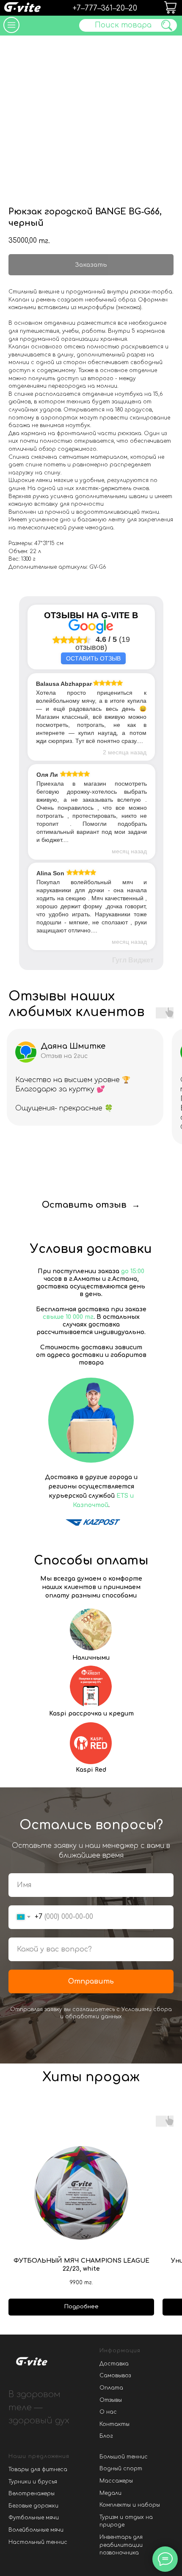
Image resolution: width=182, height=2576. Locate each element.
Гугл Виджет (133, 960)
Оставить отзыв (93, 658)
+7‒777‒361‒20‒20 (105, 8)
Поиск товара (123, 25)
